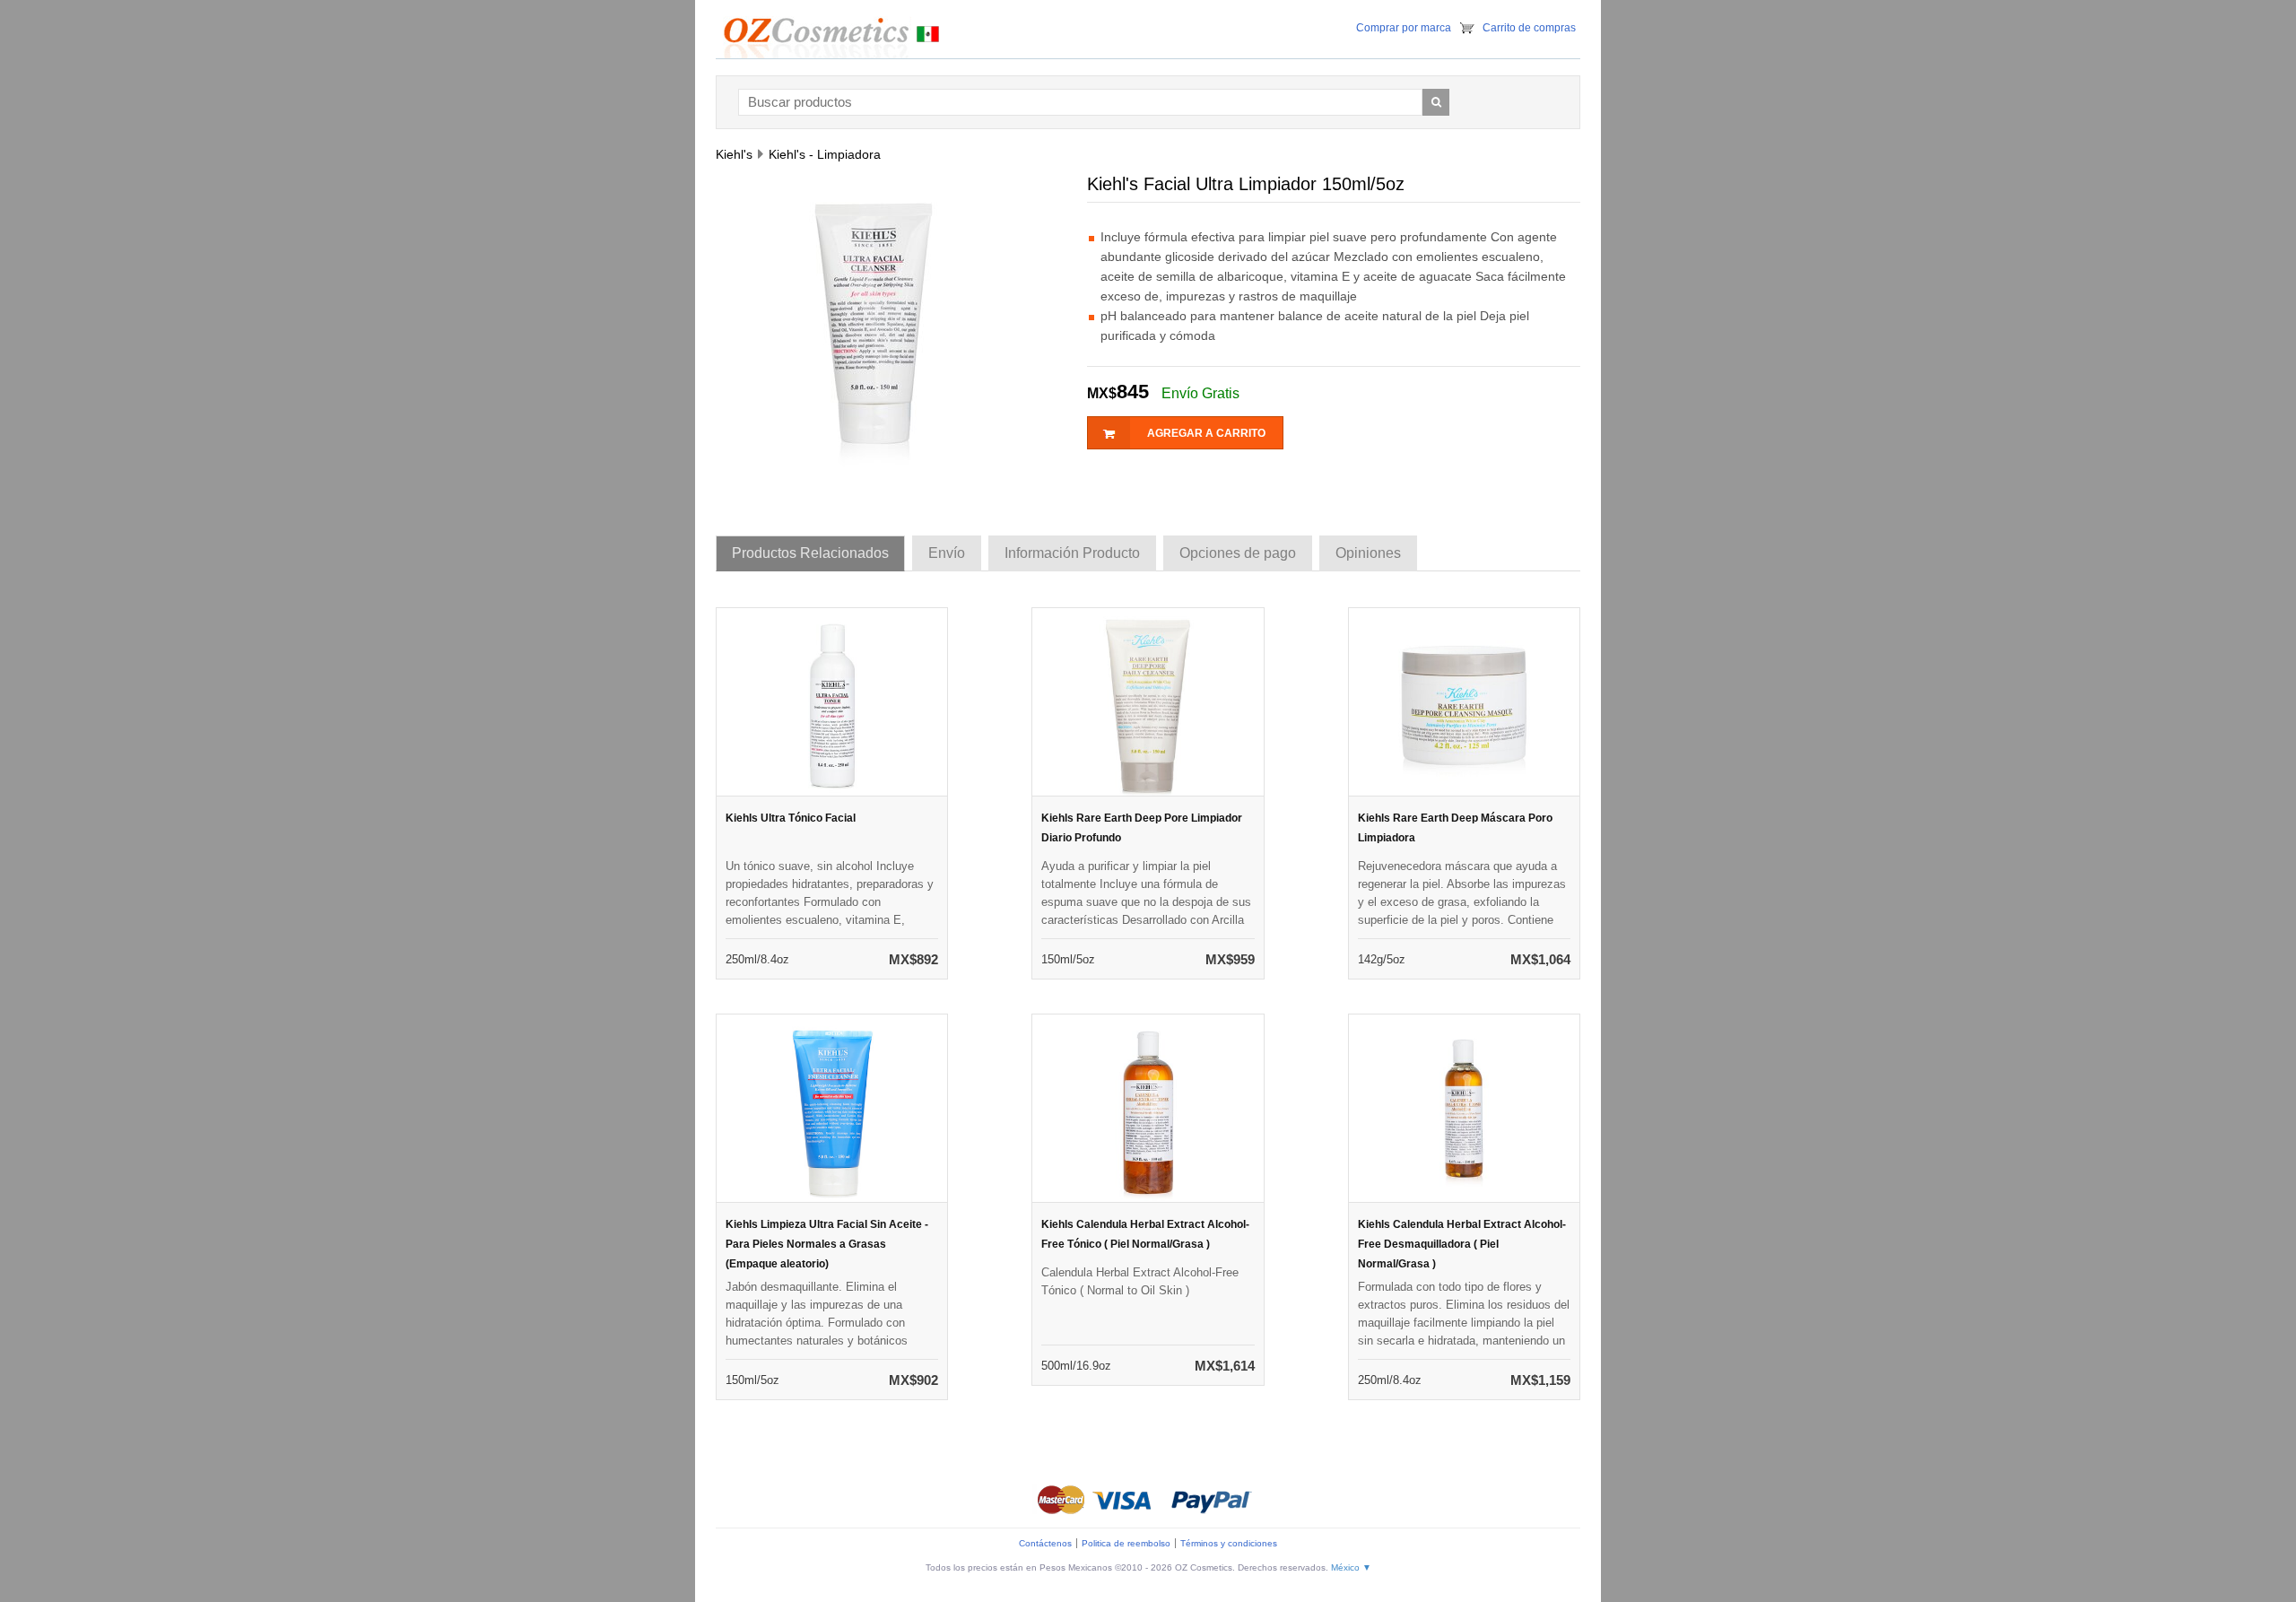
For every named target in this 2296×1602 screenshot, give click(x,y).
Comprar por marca (1404, 28)
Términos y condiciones (1229, 1543)
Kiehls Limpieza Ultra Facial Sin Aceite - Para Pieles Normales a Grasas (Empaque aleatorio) (827, 1244)
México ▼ (1351, 1567)
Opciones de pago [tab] (1238, 553)
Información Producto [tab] (1072, 553)
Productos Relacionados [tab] (810, 553)
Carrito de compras (1529, 28)
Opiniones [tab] (1368, 553)
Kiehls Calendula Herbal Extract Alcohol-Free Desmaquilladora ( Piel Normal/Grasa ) (1462, 1244)
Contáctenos (1045, 1543)
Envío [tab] (947, 553)
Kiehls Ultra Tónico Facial (791, 818)
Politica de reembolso (1126, 1543)
